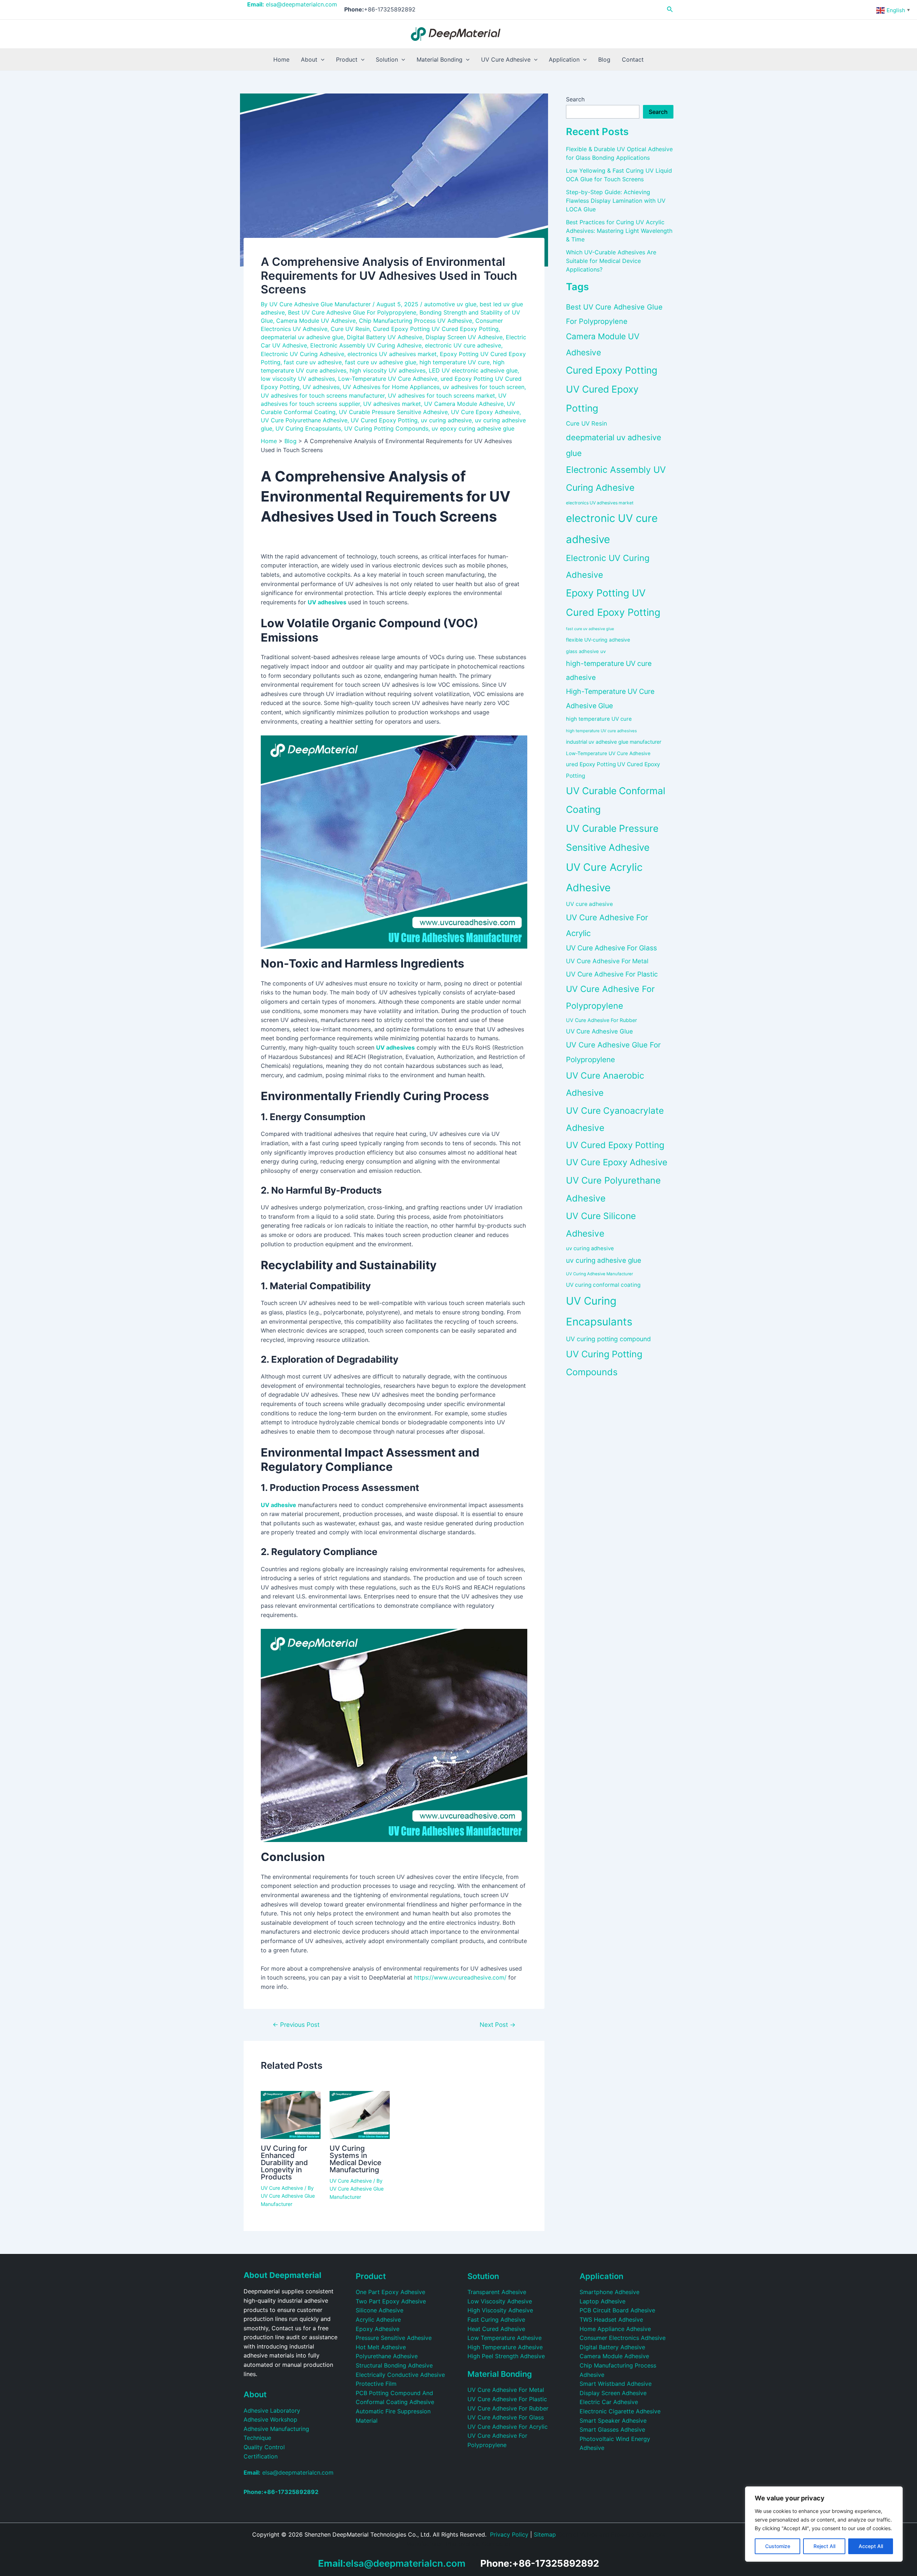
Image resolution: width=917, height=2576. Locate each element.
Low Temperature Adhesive (505, 2338)
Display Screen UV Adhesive (464, 337)
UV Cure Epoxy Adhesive (485, 412)
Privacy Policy (509, 2534)
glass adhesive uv (586, 651)
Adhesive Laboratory (272, 2410)
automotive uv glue (450, 304)
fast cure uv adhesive (313, 362)
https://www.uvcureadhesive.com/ (460, 1977)
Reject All (824, 2546)
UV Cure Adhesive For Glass (611, 948)
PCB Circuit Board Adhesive (617, 2310)
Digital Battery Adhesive (612, 2347)
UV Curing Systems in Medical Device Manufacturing (356, 2159)
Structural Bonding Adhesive (394, 2365)
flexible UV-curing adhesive (598, 640)
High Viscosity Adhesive (500, 2310)
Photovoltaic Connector (478, 2544)
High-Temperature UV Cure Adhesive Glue (610, 698)
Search (575, 99)
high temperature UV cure (455, 362)
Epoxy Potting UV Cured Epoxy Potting (613, 603)
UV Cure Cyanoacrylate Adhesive (615, 1119)
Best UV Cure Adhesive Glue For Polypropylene (352, 312)
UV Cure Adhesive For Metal (607, 961)
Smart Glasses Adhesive (612, 2429)
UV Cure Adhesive (282, 2188)
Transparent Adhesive (497, 2292)
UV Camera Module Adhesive (464, 404)
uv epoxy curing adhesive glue (473, 428)
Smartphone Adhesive (609, 2292)
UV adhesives (321, 387)
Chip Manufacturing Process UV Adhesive (416, 321)
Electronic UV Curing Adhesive (303, 354)
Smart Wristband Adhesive (616, 2384)
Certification (261, 2456)
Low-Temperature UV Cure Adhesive (388, 379)
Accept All (871, 2546)
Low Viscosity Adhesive (500, 2301)
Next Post (498, 2025)
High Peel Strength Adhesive (506, 2356)
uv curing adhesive (446, 420)
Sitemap (545, 2534)
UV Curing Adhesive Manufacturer (599, 1274)
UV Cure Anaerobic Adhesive (605, 1084)
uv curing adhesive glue (604, 1260)
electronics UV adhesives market (392, 354)
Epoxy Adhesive (378, 2329)
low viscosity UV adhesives (298, 379)
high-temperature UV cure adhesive (609, 670)
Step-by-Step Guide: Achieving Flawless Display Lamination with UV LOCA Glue (616, 201)
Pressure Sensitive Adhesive (394, 2338)
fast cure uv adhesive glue (381, 362)
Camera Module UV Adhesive (316, 321)
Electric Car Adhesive (609, 2402)
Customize (778, 2546)
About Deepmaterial (282, 2275)
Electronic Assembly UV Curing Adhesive (366, 345)
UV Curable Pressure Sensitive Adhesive (393, 412)
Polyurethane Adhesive (387, 2356)
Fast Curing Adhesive (496, 2320)
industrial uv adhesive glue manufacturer (614, 742)
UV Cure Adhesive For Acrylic (607, 925)
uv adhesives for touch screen (484, 387)
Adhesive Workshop (270, 2419)
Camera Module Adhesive (614, 2356)
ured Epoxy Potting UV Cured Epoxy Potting (613, 770)
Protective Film (376, 2384)
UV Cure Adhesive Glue (599, 1031)
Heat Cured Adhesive (496, 2329)
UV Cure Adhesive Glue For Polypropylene (613, 1052)
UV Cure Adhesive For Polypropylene (610, 997)
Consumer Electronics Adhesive (623, 2338)
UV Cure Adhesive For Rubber (601, 1020)
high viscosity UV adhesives (388, 370)
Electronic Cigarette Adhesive (620, 2411)
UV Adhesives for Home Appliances (391, 387)
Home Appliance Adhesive (615, 2329)
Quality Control (264, 2447)
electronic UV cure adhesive (463, 345)
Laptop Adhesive (602, 2301)
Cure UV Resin (350, 329)
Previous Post (296, 2025)
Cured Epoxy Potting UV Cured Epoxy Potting (436, 329)
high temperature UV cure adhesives (601, 731)
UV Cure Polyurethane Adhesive (304, 420)
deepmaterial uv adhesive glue (302, 337)
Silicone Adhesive (380, 2310)
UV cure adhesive (589, 904)
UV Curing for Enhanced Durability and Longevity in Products (284, 2163)
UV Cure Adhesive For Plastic (612, 974)
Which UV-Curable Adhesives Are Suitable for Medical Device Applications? (611, 261)
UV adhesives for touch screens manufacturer (323, 395)
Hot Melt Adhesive (381, 2347)
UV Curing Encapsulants (308, 428)
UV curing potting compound (608, 1339)
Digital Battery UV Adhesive (385, 337)
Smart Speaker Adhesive (613, 2421)
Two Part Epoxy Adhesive (391, 2301)
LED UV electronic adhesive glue (473, 370)
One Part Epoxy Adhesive (390, 2292)
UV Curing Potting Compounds (386, 428)
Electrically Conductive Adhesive (400, 2375)
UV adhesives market (392, 404)
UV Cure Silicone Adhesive (601, 1225)
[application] (321, 59)
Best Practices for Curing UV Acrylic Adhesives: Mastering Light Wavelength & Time (619, 231)
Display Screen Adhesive (613, 2393)
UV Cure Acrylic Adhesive (604, 877)
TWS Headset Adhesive (611, 2320)
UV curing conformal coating (603, 1285)
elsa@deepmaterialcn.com (292, 4)
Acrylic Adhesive (378, 2320)
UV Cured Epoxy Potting (384, 420)
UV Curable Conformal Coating (616, 800)
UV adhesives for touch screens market (441, 395)
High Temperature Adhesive (505, 2347)
